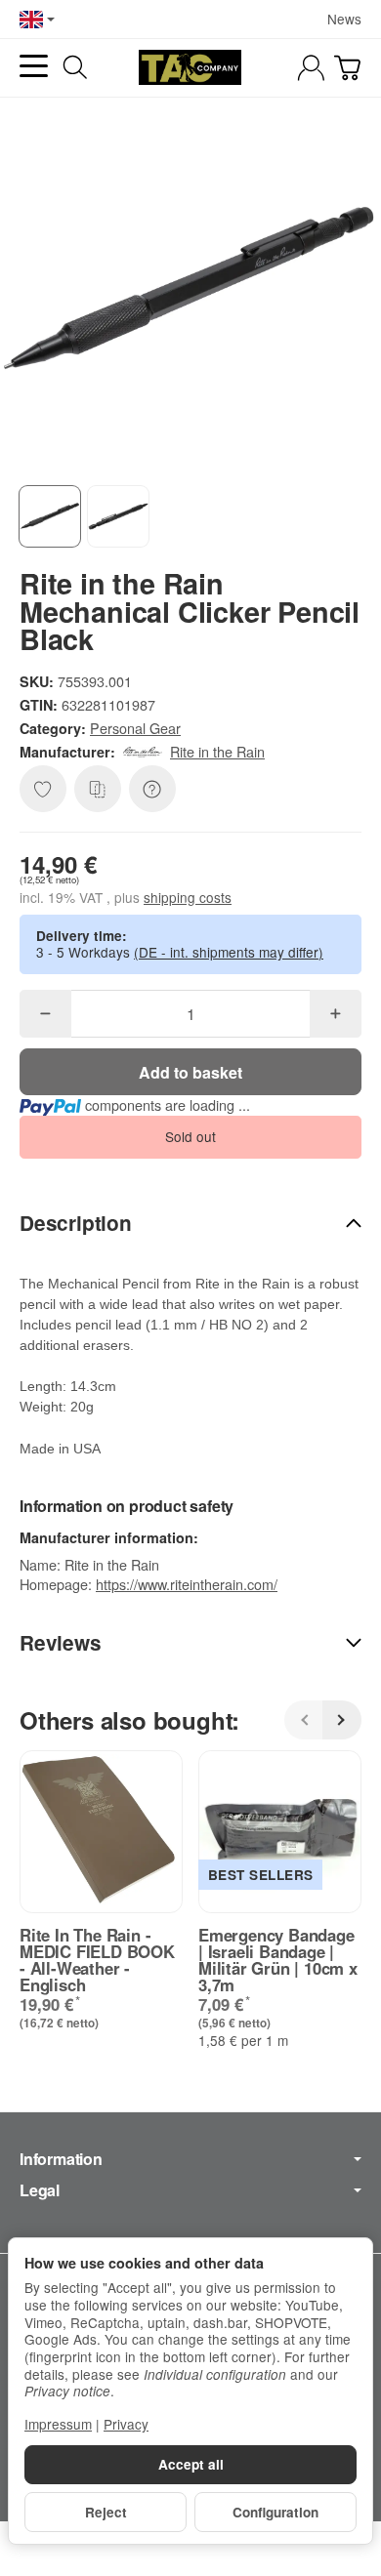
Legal (40, 2190)
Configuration (275, 2512)
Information (61, 2159)
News (344, 19)
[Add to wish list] (43, 789)
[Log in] (311, 68)
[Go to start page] (190, 67)
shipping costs (188, 897)
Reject (106, 2512)
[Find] (75, 67)
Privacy (126, 2424)
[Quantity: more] (336, 1014)
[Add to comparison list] (98, 789)
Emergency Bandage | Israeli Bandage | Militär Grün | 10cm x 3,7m (278, 1960)
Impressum (58, 2424)
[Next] (342, 1720)
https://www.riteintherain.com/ (187, 1584)
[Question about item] (152, 789)
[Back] (304, 1720)
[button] (50, 516)
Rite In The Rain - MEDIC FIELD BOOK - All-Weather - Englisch (97, 1960)
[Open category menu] (34, 66)
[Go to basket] (347, 68)
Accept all (191, 2464)
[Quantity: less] (45, 1014)
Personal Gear (135, 728)
